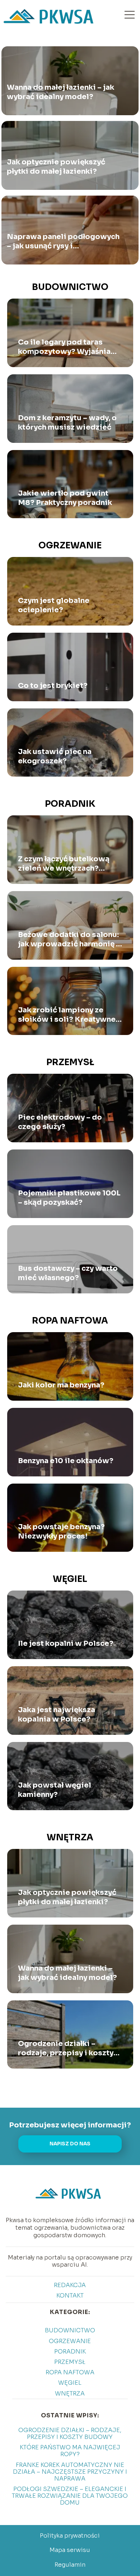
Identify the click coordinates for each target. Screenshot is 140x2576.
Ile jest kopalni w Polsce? (66, 1643)
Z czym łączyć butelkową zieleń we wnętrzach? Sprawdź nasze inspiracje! (67, 864)
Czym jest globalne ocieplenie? (54, 605)
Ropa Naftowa (70, 1321)
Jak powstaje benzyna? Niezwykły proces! (61, 1531)
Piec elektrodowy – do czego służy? (60, 1122)
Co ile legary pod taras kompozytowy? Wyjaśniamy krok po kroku (70, 347)
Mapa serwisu (70, 2550)
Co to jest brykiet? (53, 686)
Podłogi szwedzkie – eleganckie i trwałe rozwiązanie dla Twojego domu (70, 2496)
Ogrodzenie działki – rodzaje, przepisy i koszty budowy (66, 2048)
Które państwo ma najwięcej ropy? (70, 2451)
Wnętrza (70, 1837)
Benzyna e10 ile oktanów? (66, 1461)
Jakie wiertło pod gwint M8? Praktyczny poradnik (65, 498)
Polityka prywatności (70, 2536)
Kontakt (70, 2296)
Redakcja (70, 2285)
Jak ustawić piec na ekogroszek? (55, 756)
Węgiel (70, 1579)
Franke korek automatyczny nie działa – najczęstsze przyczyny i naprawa (70, 2472)
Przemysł (70, 1062)
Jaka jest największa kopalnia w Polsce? (57, 1715)
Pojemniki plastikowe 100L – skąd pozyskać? (69, 1198)
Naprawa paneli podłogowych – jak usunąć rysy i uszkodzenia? (63, 242)
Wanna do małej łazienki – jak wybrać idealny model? (60, 92)
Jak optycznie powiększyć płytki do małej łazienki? (56, 167)
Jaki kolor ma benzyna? (61, 1385)
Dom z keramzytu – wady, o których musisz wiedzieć (67, 423)
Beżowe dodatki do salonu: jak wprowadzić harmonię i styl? (68, 940)
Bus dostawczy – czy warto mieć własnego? (68, 1273)
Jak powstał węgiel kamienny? (55, 1790)
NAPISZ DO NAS (70, 2144)
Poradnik (70, 804)
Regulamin (70, 2565)
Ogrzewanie (70, 545)
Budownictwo (70, 287)
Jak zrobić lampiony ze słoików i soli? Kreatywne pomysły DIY (67, 1015)
